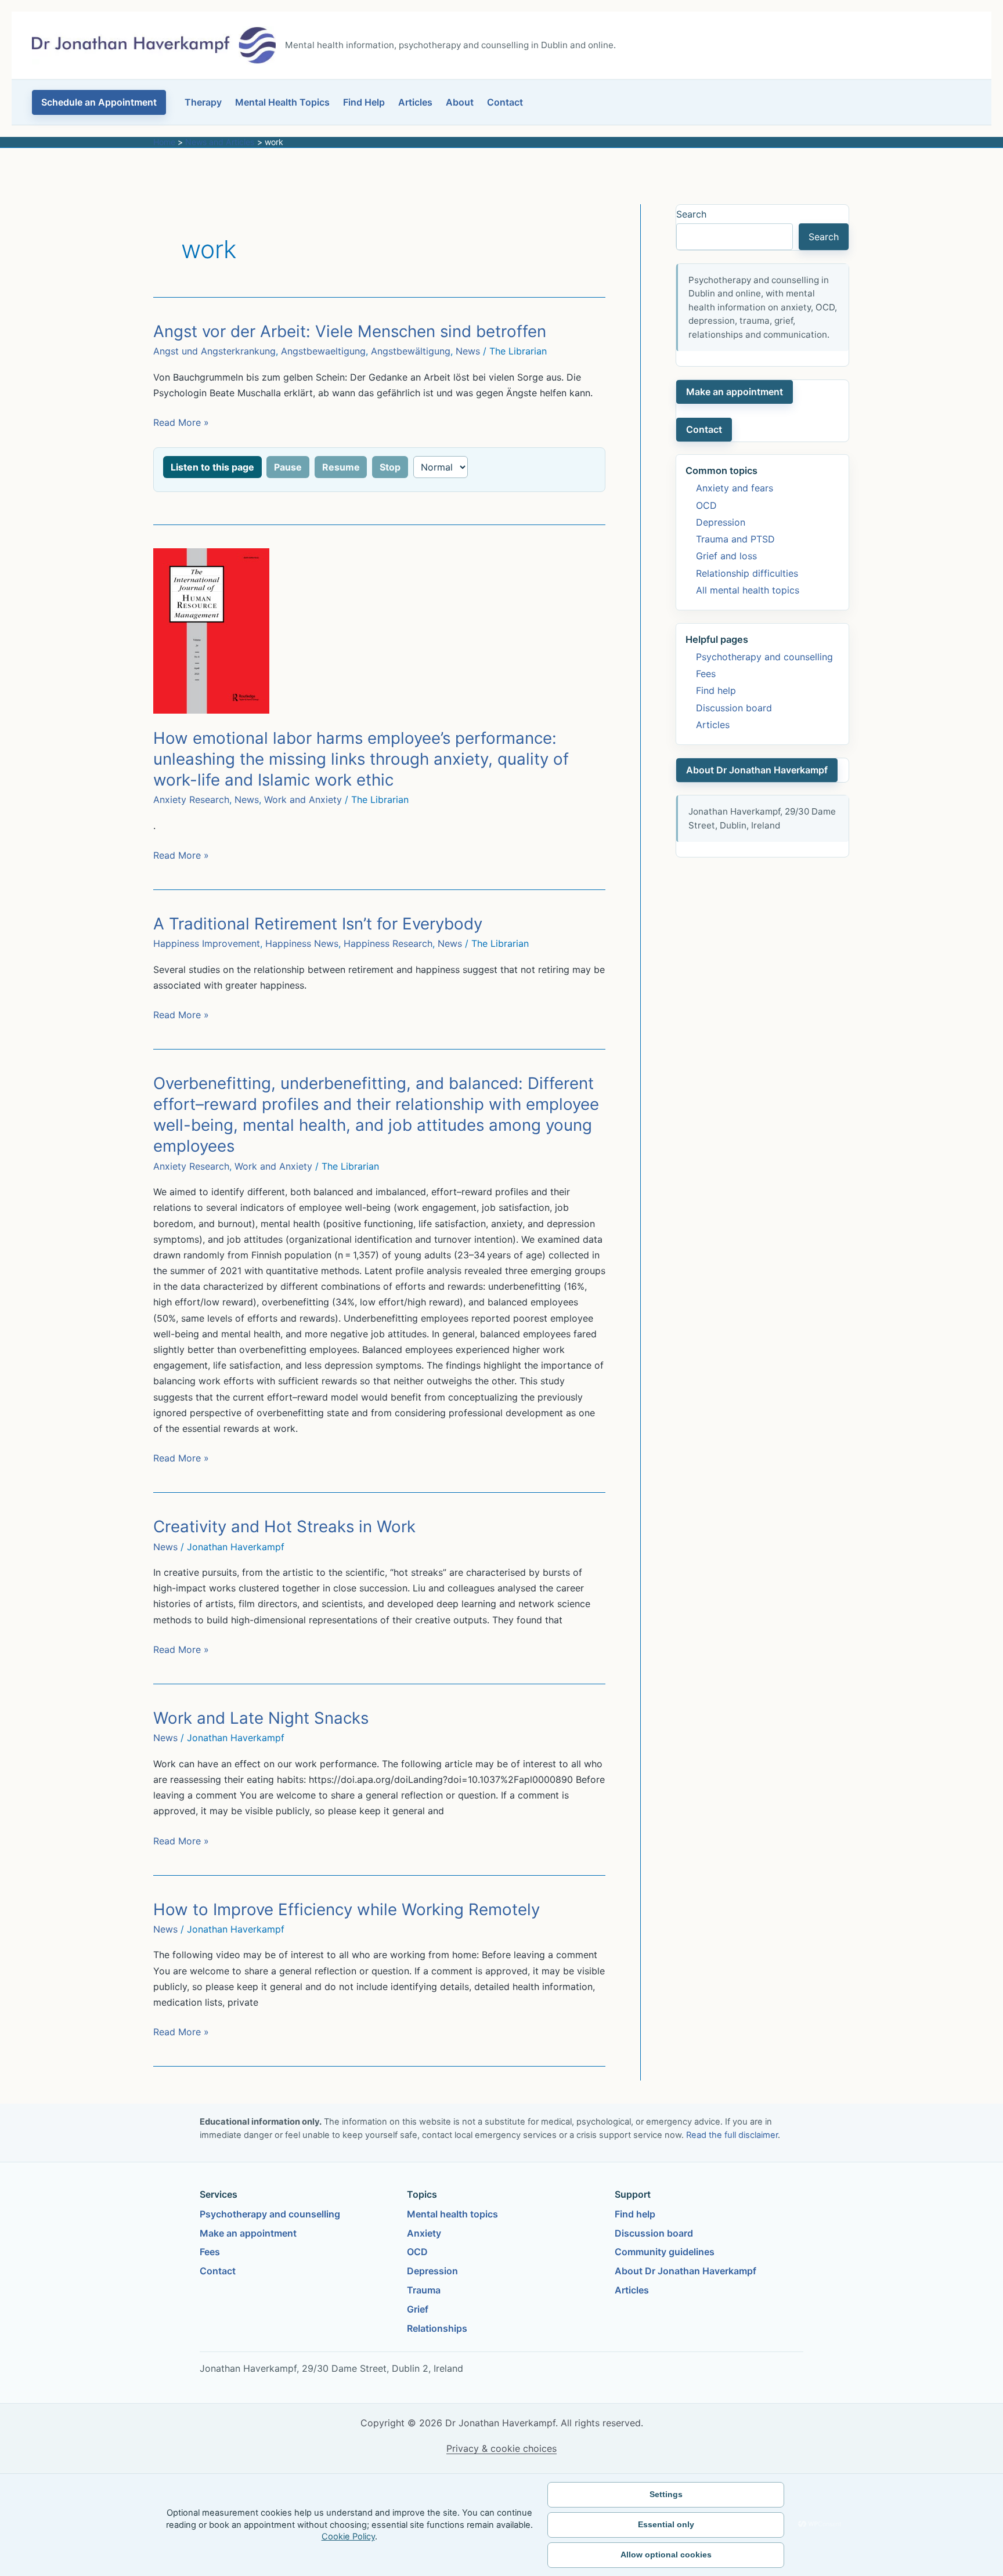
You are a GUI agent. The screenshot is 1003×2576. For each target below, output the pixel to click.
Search (691, 214)
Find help (716, 690)
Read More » (181, 423)
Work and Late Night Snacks (261, 1718)
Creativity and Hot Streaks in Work (284, 1526)
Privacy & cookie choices (501, 2448)
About (460, 102)
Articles (415, 102)
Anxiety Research (191, 799)
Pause (288, 467)
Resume (341, 467)
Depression (721, 522)
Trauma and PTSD (735, 539)
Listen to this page (212, 467)
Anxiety (424, 2233)
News (468, 351)
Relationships (437, 2328)
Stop (390, 467)
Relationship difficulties (747, 573)
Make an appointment (735, 392)
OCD (706, 505)
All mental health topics (748, 590)
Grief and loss (726, 556)
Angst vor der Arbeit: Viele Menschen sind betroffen (350, 331)
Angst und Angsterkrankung (214, 351)
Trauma (424, 2290)
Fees (706, 674)
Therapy (203, 102)
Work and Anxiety (303, 799)
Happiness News (302, 943)
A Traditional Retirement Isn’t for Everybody (318, 924)
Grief (418, 2309)
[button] (99, 102)
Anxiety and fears (735, 488)
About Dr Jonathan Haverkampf (757, 770)
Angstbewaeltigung (323, 351)
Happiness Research (388, 943)
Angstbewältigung (411, 351)
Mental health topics (452, 2214)
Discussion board (734, 708)
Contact (505, 102)
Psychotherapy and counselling (764, 657)
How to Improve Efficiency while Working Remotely (347, 1909)
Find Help (364, 102)
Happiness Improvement (207, 943)
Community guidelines (665, 2252)
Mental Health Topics (282, 102)
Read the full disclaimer (732, 2135)
